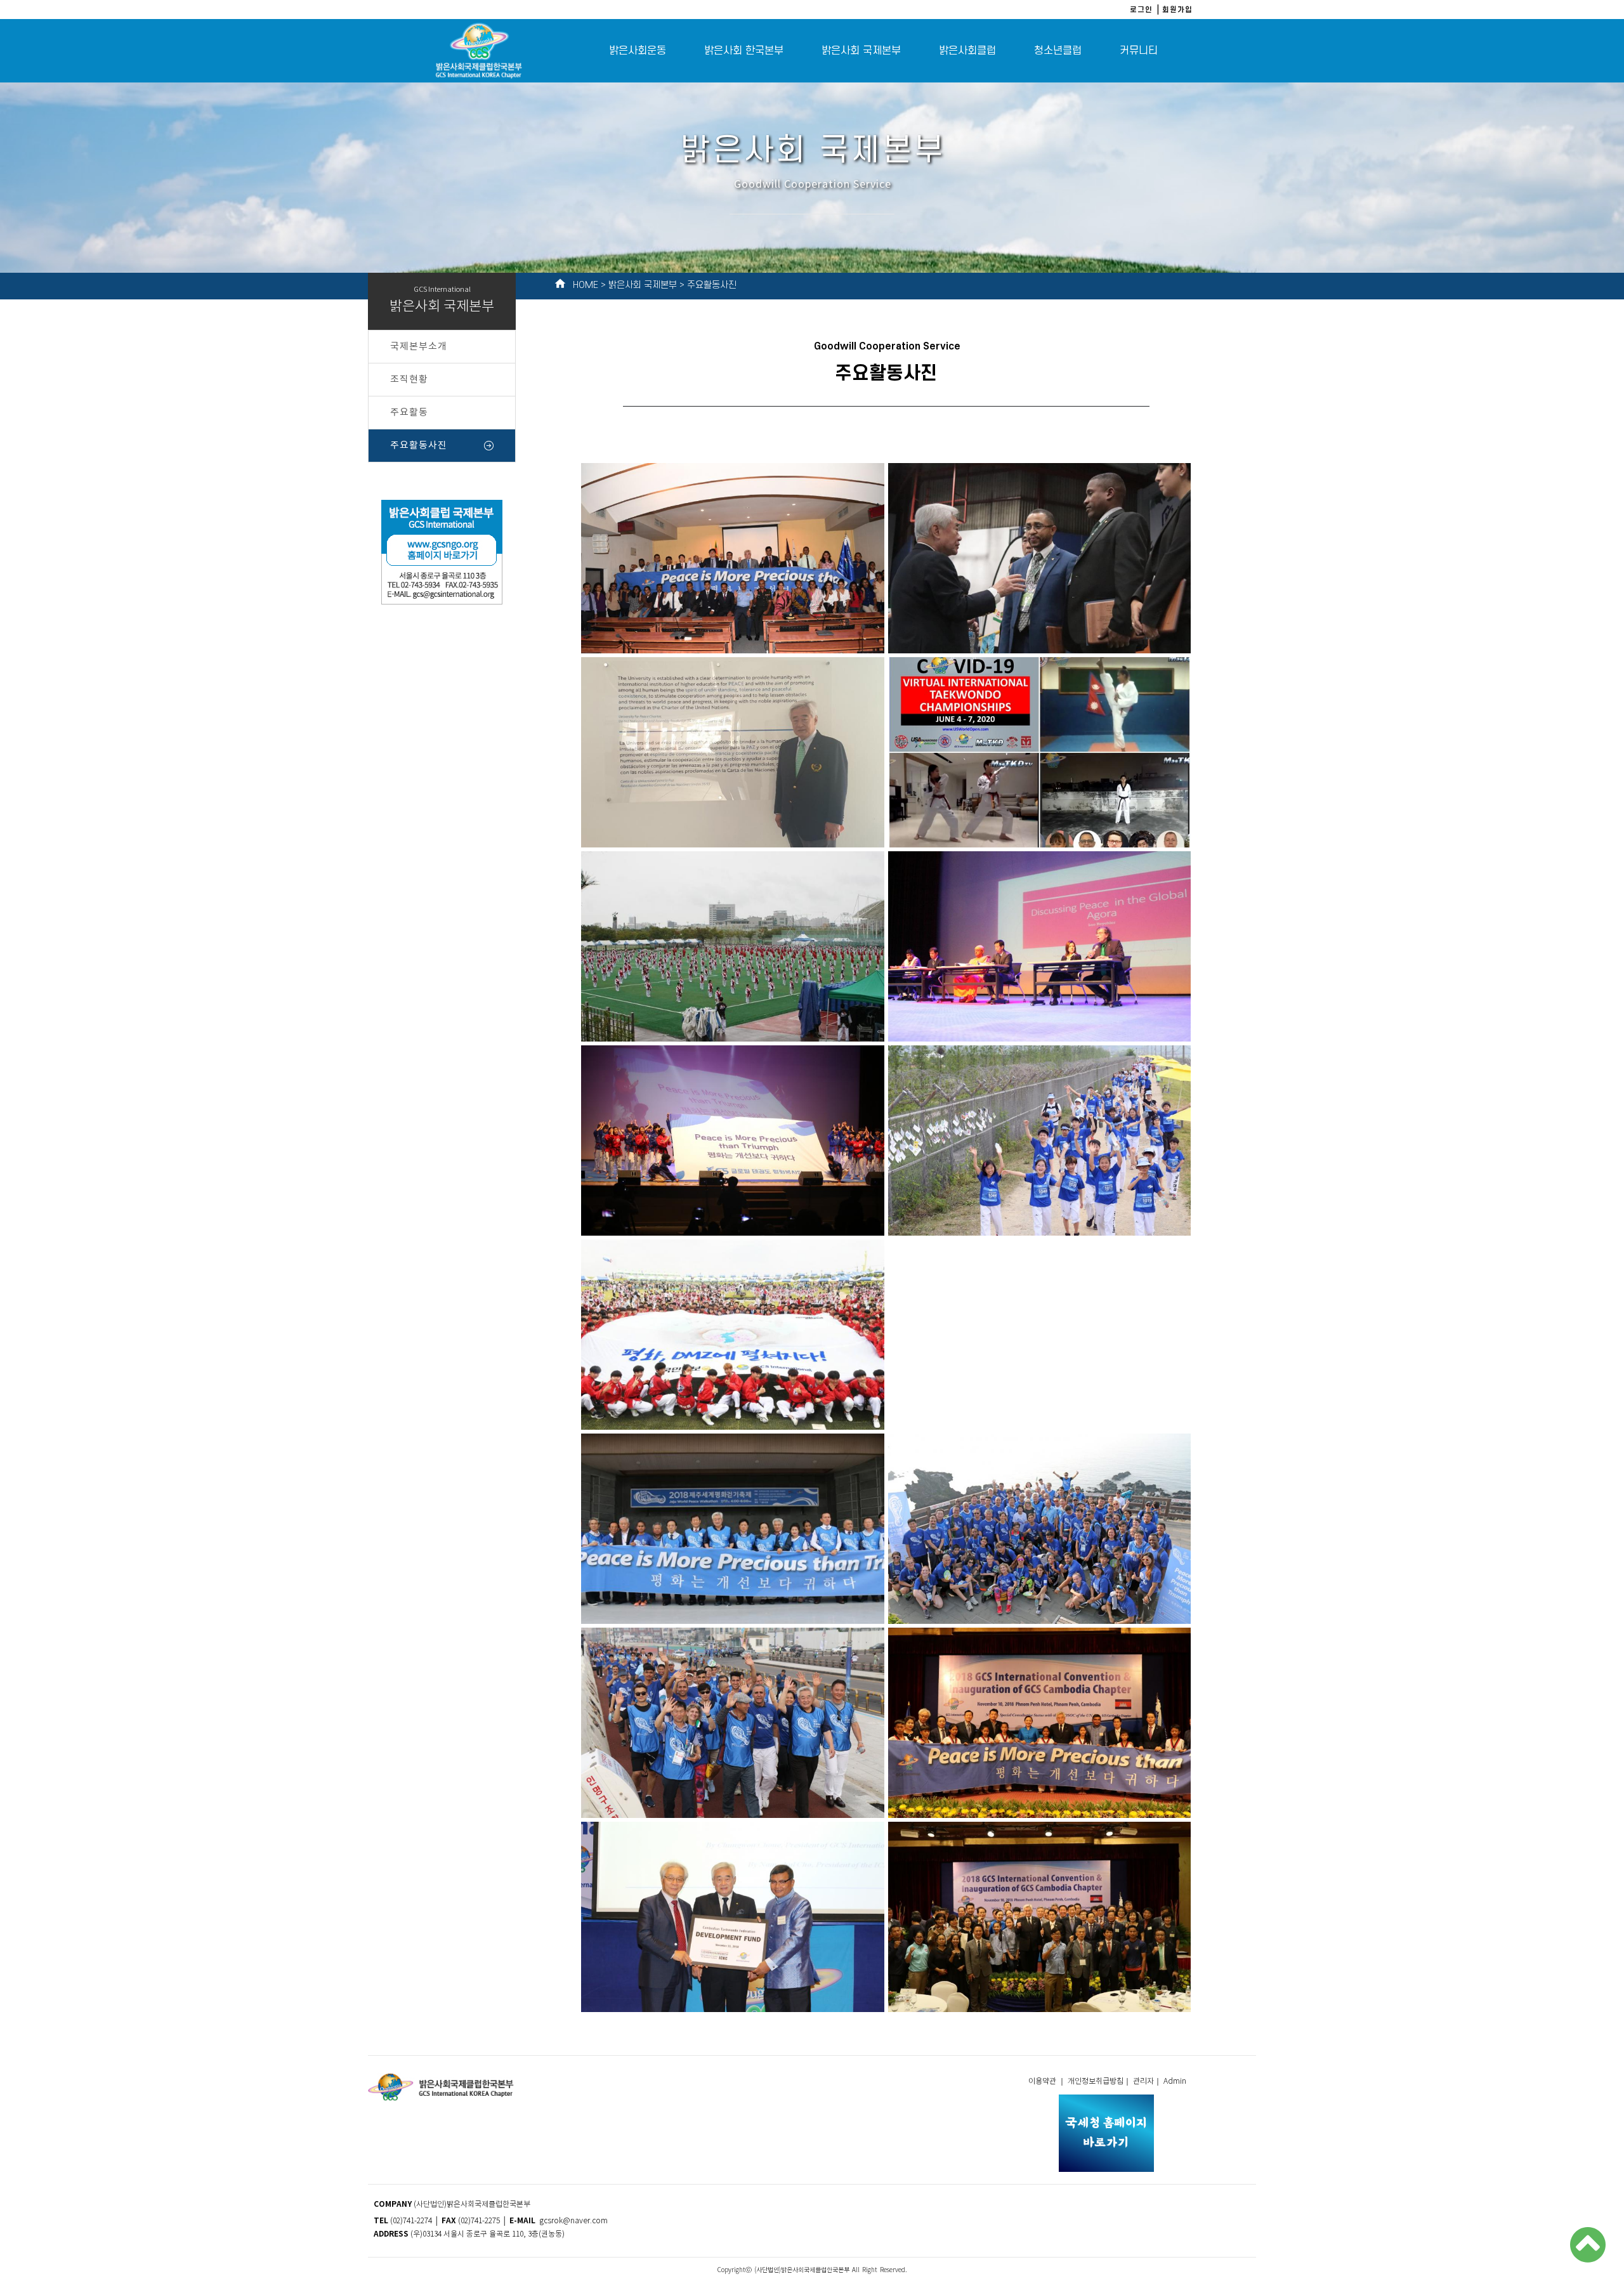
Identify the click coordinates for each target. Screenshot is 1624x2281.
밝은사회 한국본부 (744, 51)
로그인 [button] (1141, 9)
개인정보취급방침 (1096, 2082)
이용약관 (1043, 2082)
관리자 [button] (1143, 2082)
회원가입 (1177, 9)
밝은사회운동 (638, 51)
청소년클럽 (1058, 51)
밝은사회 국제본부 (861, 51)
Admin (1176, 2082)
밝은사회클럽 (967, 51)
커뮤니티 (1139, 51)
